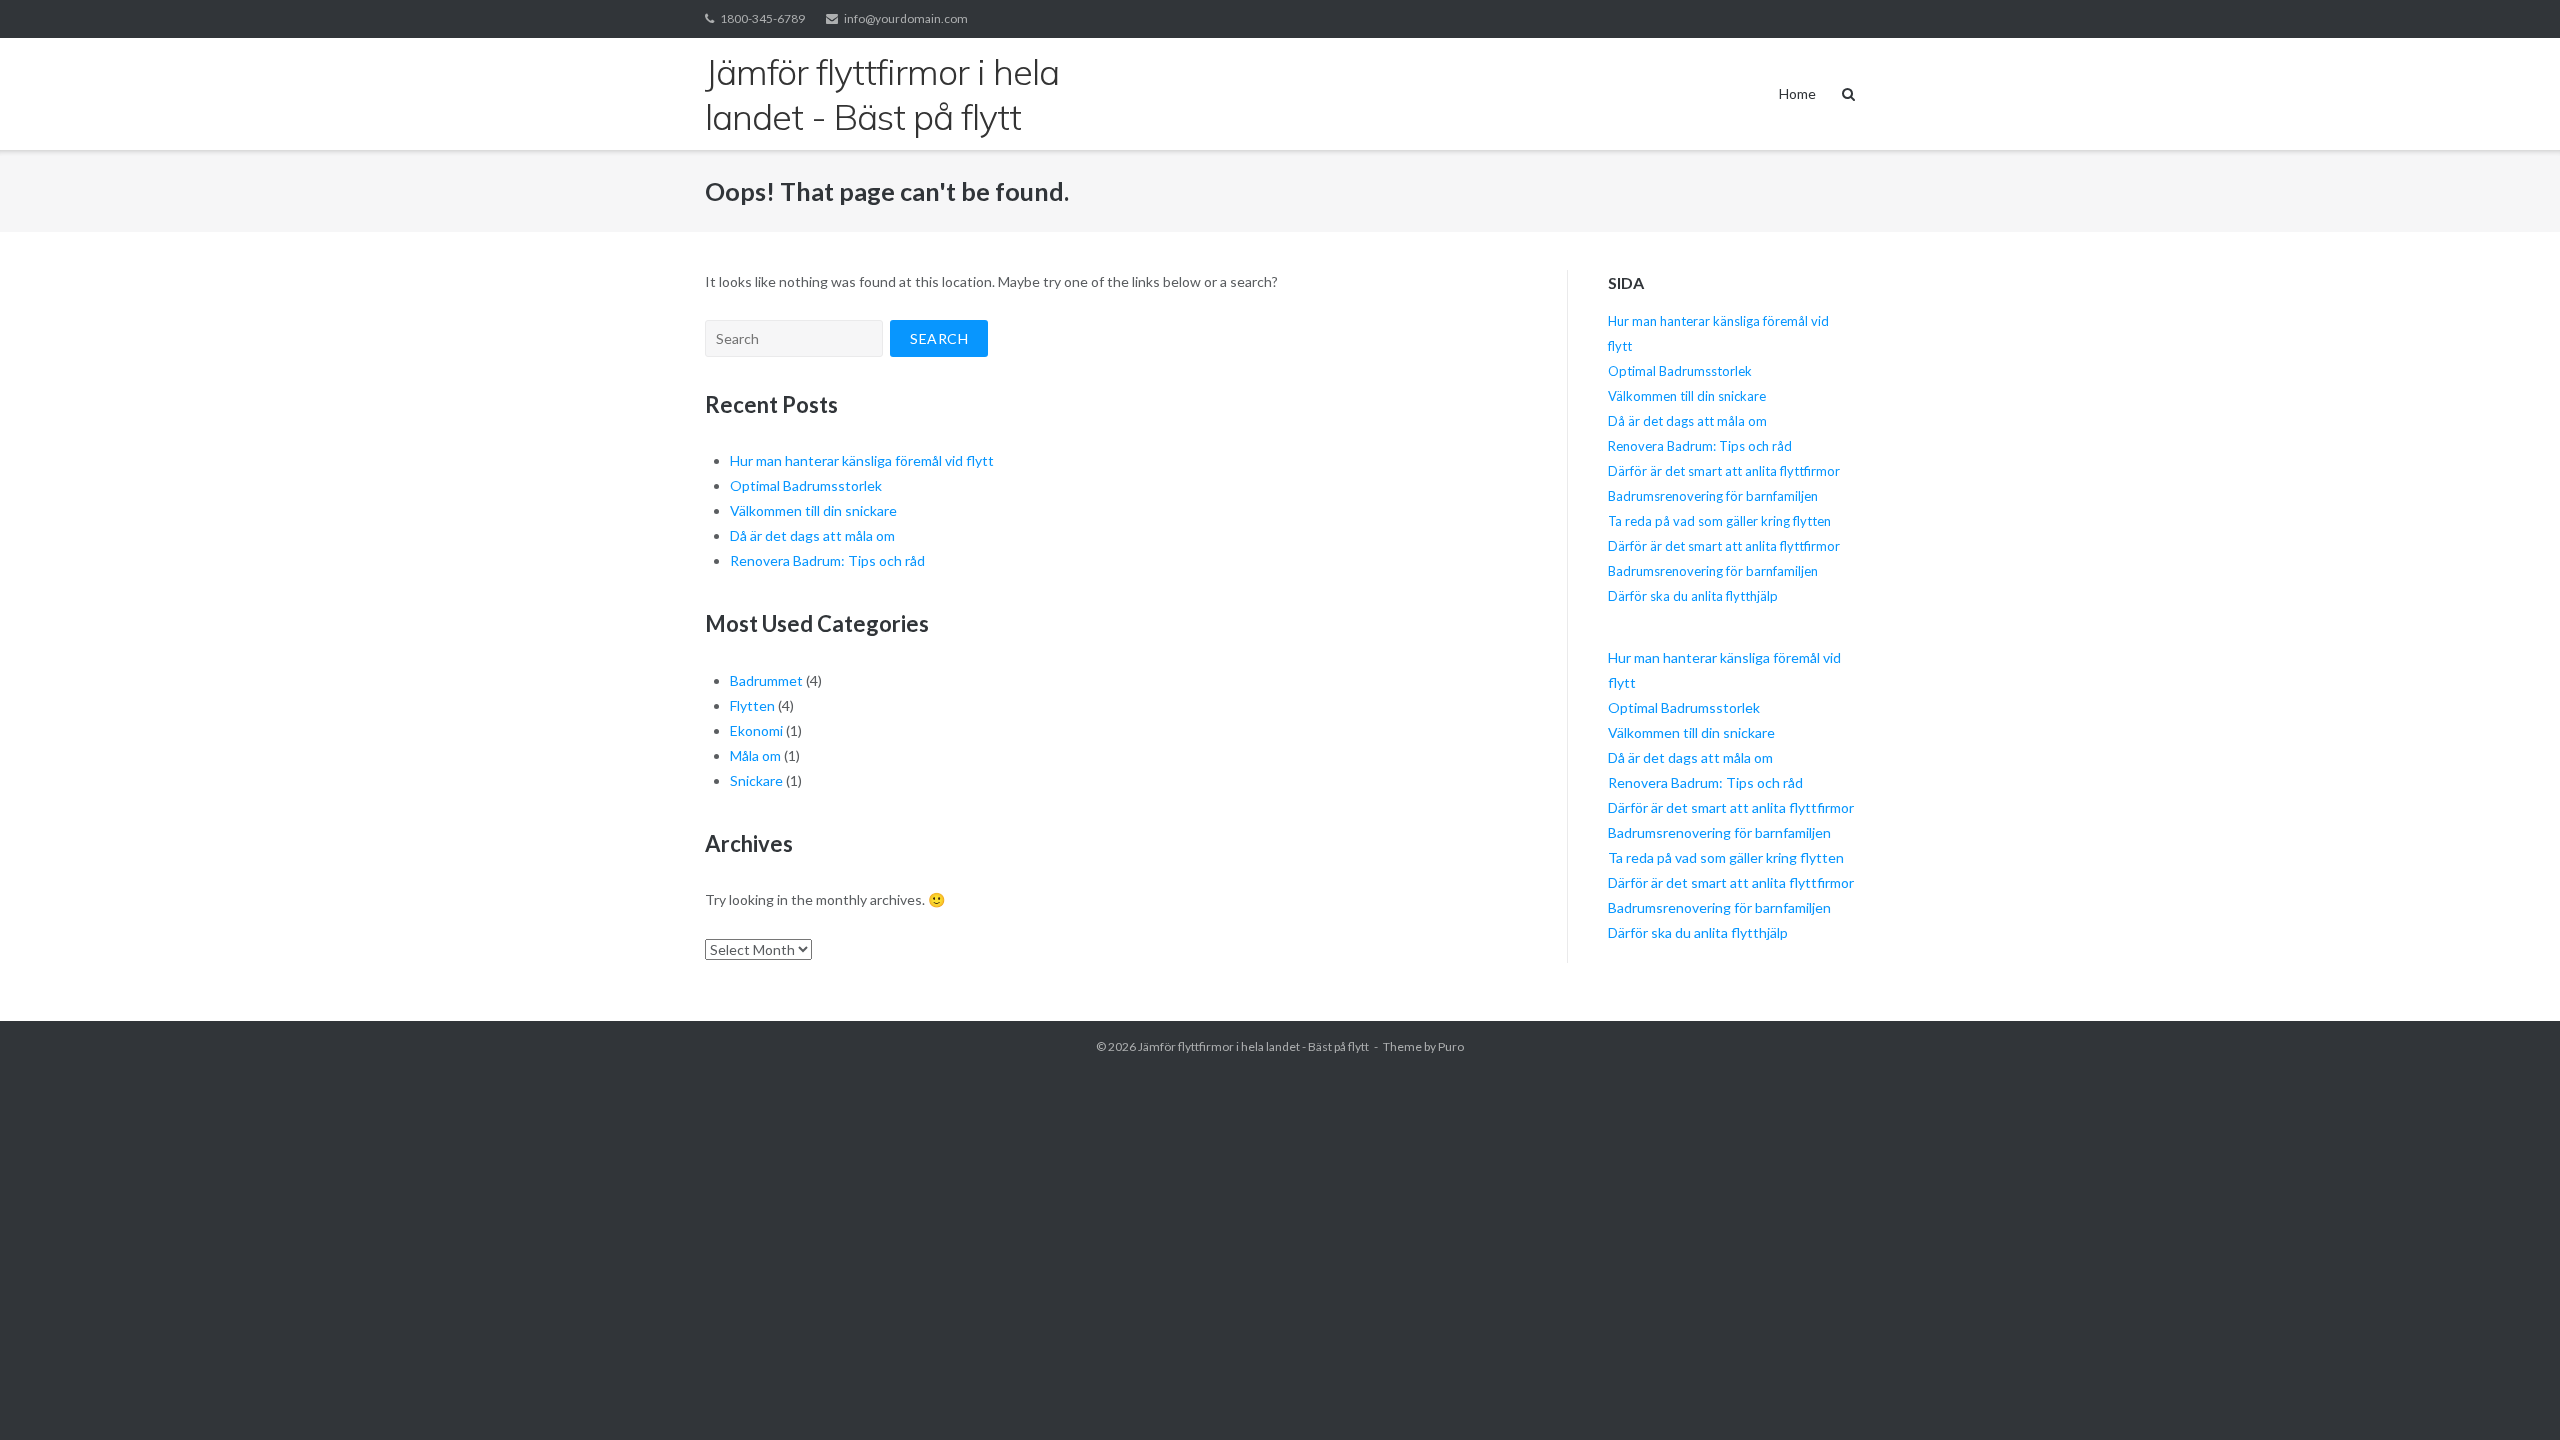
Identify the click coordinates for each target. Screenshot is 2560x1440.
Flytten (752, 705)
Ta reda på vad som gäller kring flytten (1719, 521)
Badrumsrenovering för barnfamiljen (1713, 496)
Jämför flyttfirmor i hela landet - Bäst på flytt (1253, 1046)
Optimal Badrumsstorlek (806, 485)
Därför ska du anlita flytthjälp (1693, 596)
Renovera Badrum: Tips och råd (827, 560)
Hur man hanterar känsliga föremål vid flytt (862, 460)
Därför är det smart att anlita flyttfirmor (1724, 471)
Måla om (755, 755)
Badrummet (766, 680)
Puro (1451, 1046)
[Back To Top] (2510, 1392)
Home (1797, 93)
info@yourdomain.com (906, 18)
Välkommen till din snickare (813, 510)
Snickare (756, 780)
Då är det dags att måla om (812, 535)
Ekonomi (756, 730)
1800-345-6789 (762, 18)
